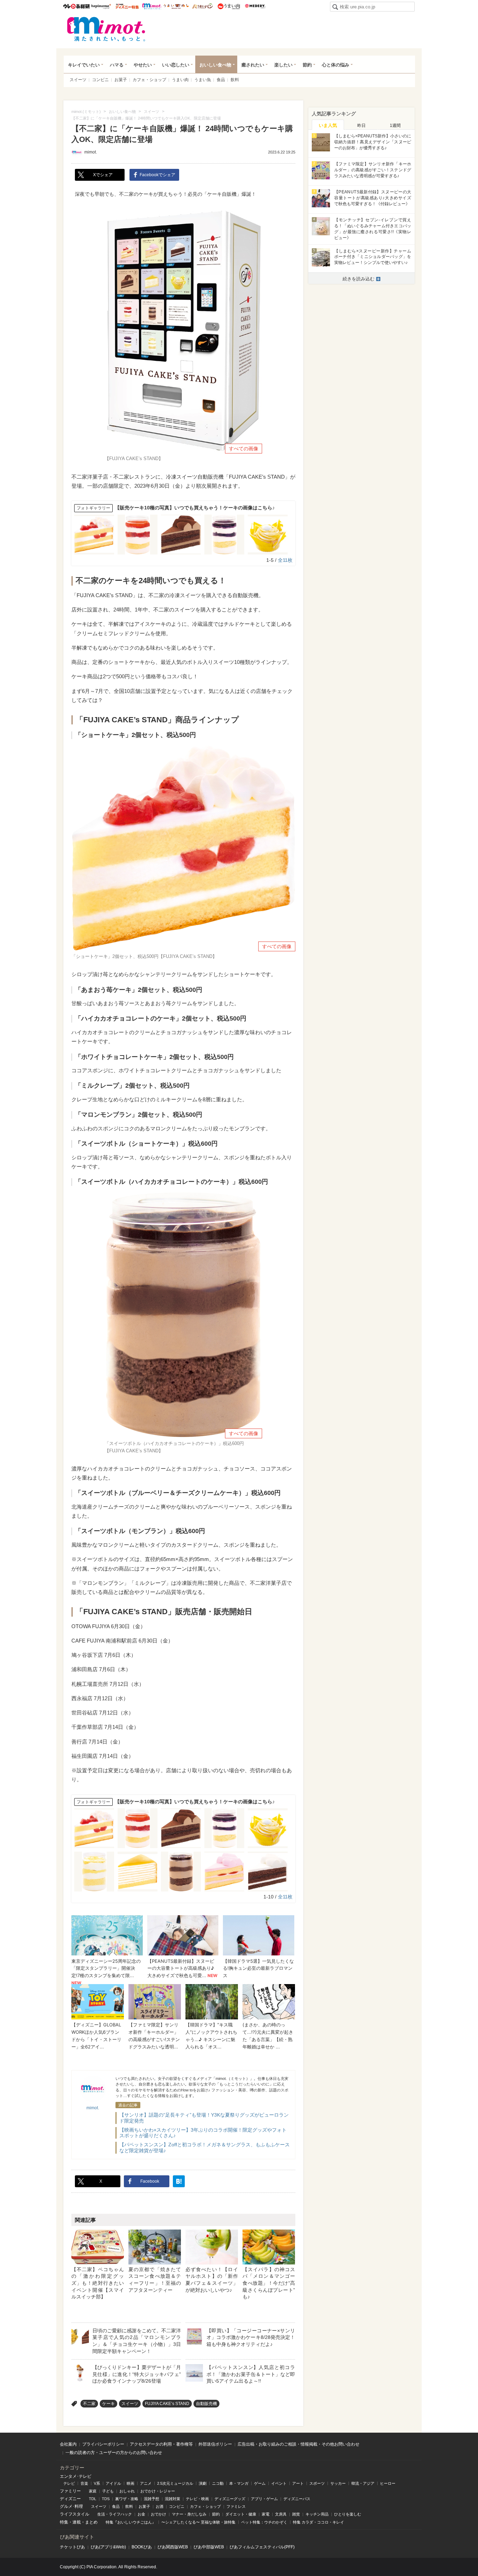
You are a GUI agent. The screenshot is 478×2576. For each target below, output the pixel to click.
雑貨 (296, 2514)
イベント (279, 2483)
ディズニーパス (297, 2499)
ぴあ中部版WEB (209, 2547)
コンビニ (100, 80)
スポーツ (317, 2483)
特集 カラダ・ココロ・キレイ (318, 2522)
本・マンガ (239, 2483)
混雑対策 (173, 2499)
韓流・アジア (363, 2483)
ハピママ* (101, 6)
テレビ (69, 2483)
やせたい (143, 65)
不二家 (89, 2404)
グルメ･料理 (71, 2506)
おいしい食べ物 (215, 65)
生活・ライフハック (115, 2514)
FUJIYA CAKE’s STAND (167, 2404)
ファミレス (236, 2506)
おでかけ (159, 2514)
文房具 (281, 2514)
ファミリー (70, 2491)
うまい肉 (229, 6)
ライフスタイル (75, 2514)
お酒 (160, 2506)
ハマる (117, 65)
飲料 (235, 80)
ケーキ (108, 2404)
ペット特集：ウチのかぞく (264, 2522)
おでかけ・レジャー (158, 2491)
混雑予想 (152, 2499)
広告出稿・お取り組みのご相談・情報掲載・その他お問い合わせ (298, 2444)
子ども (108, 2491)
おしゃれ (127, 2491)
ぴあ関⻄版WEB (173, 2547)
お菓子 (121, 80)
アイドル (113, 2483)
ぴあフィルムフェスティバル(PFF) (262, 2547)
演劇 (203, 2483)
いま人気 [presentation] (328, 125)
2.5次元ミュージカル (175, 2483)
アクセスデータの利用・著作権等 (161, 2444)
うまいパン (202, 6)
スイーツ (78, 80)
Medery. (255, 6)
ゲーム (260, 2483)
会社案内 (68, 2444)
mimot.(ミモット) (106, 29)
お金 (141, 2514)
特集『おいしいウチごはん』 (131, 2522)
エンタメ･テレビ (76, 2476)
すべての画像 (244, 449)
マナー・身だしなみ (189, 2514)
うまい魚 (203, 80)
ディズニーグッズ (230, 2499)
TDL (93, 2499)
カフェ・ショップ (149, 80)
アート (298, 2483)
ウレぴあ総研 (76, 6)
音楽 (84, 2483)
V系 (97, 2483)
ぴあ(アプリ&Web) (108, 2547)
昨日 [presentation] (361, 126)
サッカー (338, 2483)
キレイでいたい (84, 65)
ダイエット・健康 (241, 2514)
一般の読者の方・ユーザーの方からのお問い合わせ (114, 2453)
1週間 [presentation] (395, 126)
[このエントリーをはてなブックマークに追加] (179, 2181)
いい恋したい (176, 65)
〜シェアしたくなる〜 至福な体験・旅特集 (198, 2522)
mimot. (152, 6)
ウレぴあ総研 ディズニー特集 (127, 6)
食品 (221, 80)
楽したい (283, 65)
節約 (307, 65)
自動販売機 (206, 2404)
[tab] (328, 125)
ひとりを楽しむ (348, 2514)
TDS (106, 2499)
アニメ (146, 2483)
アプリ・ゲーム (264, 2499)
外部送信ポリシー (215, 2444)
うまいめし (176, 6)
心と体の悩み (336, 65)
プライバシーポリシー (103, 2444)
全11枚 (285, 560)
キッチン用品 (317, 2514)
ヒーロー (388, 2483)
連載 (77, 2522)
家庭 (93, 2491)
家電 (266, 2514)
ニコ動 (218, 2483)
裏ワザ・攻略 (127, 2499)
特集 (64, 2522)
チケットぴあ (72, 2547)
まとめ (91, 2522)
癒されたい (253, 65)
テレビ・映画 (197, 2499)
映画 (131, 2483)
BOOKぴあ (142, 2547)
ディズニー (70, 2499)
